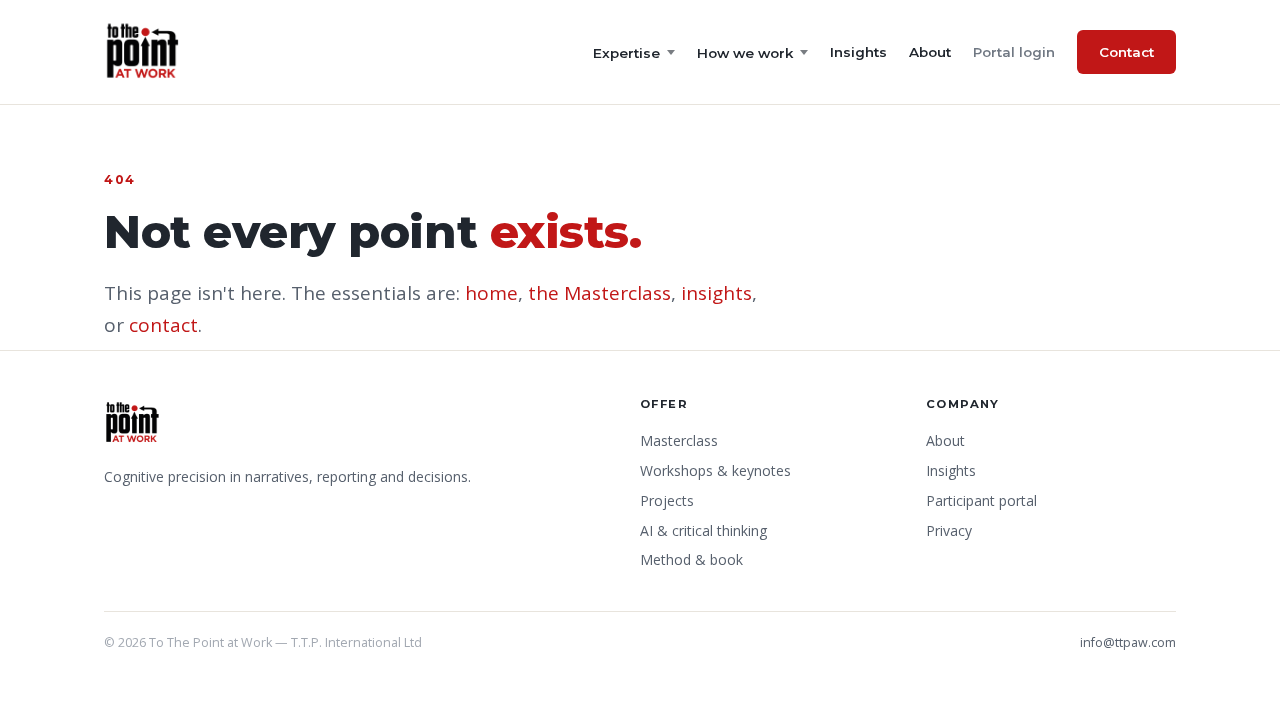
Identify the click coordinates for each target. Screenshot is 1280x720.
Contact (1126, 52)
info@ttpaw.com (1128, 642)
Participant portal (981, 500)
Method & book (691, 559)
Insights (858, 52)
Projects (667, 500)
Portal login (1014, 52)
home (491, 293)
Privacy (949, 530)
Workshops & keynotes (715, 470)
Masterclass (679, 440)
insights (716, 293)
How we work (745, 53)
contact (163, 325)
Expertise (626, 53)
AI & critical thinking (703, 530)
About (930, 52)
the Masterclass (599, 293)
